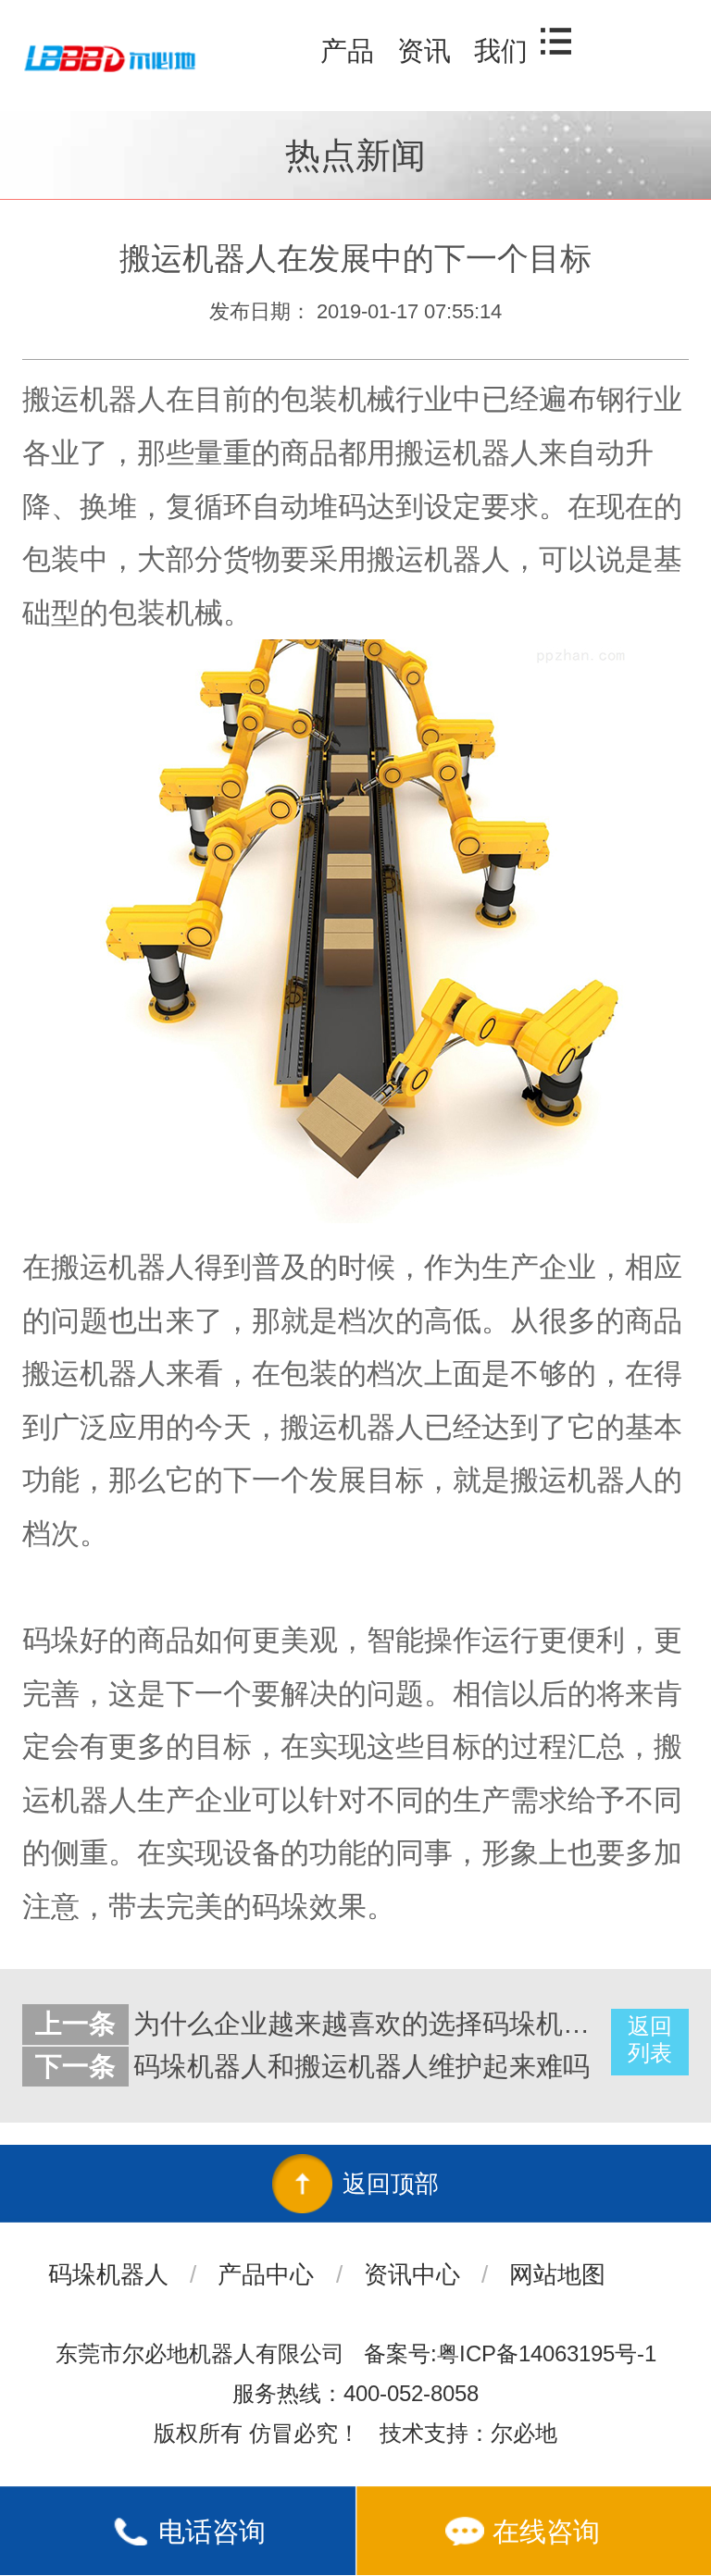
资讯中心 (412, 2274)
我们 (501, 51)
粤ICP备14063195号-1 (547, 2353)
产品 (347, 51)
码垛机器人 (108, 2274)
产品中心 (266, 2274)
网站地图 (557, 2274)
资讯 (424, 51)
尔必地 (524, 2433)
